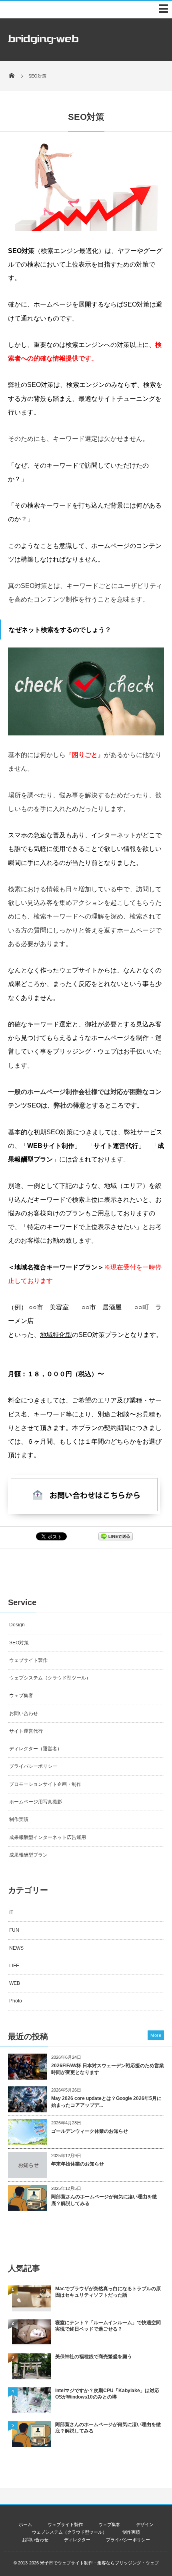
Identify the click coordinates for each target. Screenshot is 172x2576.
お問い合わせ (24, 1713)
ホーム (25, 2524)
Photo (16, 2001)
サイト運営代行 (26, 1731)
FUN (14, 1930)
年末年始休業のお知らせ (78, 2164)
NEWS (16, 1948)
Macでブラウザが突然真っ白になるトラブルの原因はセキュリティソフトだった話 (108, 2292)
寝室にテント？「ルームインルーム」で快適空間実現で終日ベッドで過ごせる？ (108, 2326)
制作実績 (19, 1819)
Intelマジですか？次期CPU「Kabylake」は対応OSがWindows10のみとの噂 (107, 2394)
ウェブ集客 (21, 1695)
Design (17, 1625)
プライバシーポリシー (33, 1766)
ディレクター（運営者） (36, 1749)
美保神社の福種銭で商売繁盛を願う (94, 2357)
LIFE (14, 1966)
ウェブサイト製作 (28, 1660)
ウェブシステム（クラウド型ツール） (50, 1678)
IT (11, 1913)
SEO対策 (19, 1643)
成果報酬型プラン (28, 1855)
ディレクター (77, 2540)
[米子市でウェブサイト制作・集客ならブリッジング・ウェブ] (43, 46)
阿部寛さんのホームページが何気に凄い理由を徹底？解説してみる (104, 2200)
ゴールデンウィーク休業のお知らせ (90, 2131)
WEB (15, 1983)
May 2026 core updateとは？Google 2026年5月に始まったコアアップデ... (106, 2102)
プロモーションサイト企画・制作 (45, 1784)
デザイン (145, 2524)
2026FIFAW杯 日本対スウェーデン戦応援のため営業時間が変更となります (108, 2069)
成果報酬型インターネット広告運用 (48, 1837)
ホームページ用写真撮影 (36, 1802)
